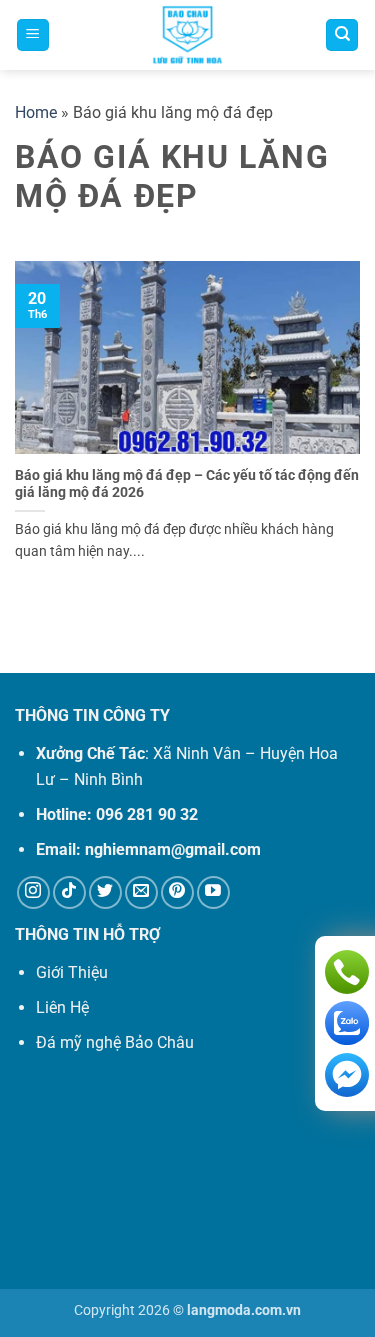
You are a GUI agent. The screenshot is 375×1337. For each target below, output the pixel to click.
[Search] (342, 35)
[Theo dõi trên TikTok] (69, 892)
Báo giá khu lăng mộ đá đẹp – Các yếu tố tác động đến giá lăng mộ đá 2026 (187, 484)
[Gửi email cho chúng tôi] (141, 892)
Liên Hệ (62, 1007)
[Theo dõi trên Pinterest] (177, 892)
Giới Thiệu (72, 972)
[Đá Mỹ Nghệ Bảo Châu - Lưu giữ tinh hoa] (187, 35)
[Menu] (33, 35)
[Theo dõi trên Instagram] (33, 892)
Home (36, 112)
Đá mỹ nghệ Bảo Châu (115, 1042)
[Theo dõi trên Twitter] (105, 892)
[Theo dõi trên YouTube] (213, 892)
